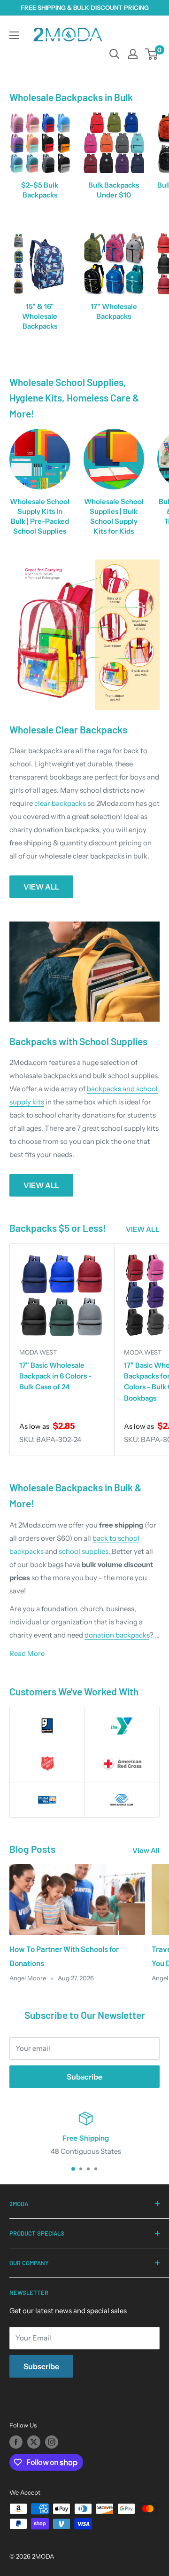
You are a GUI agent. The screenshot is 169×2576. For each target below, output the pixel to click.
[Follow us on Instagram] (52, 2442)
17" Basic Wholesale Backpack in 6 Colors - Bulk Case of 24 (55, 1376)
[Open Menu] (14, 35)
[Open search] (115, 54)
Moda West (38, 1352)
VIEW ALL (41, 887)
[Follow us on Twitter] (34, 2442)
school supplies (84, 1551)
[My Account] (133, 54)
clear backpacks (61, 803)
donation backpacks (117, 1635)
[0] (152, 54)
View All (146, 1850)
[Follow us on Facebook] (16, 2442)
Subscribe (84, 2077)
